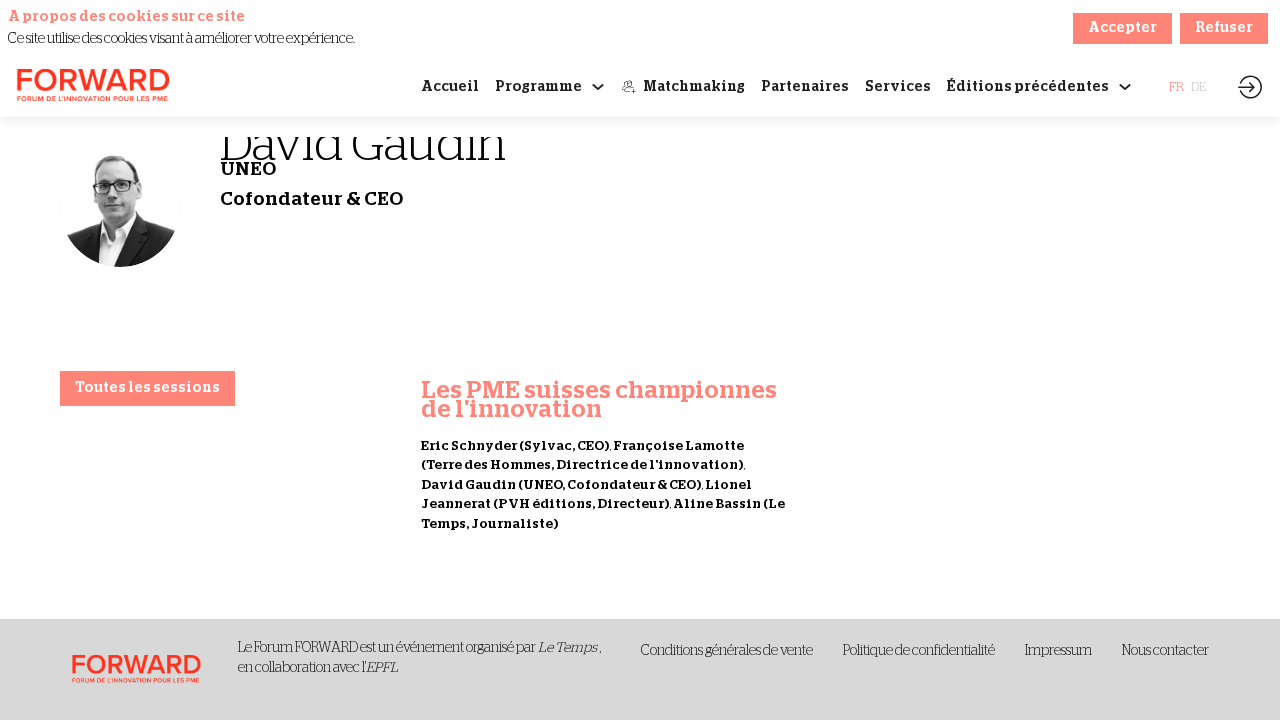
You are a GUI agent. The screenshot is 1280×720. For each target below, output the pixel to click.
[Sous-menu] (597, 87)
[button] (1176, 87)
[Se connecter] (1250, 87)
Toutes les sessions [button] (147, 388)
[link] (450, 87)
